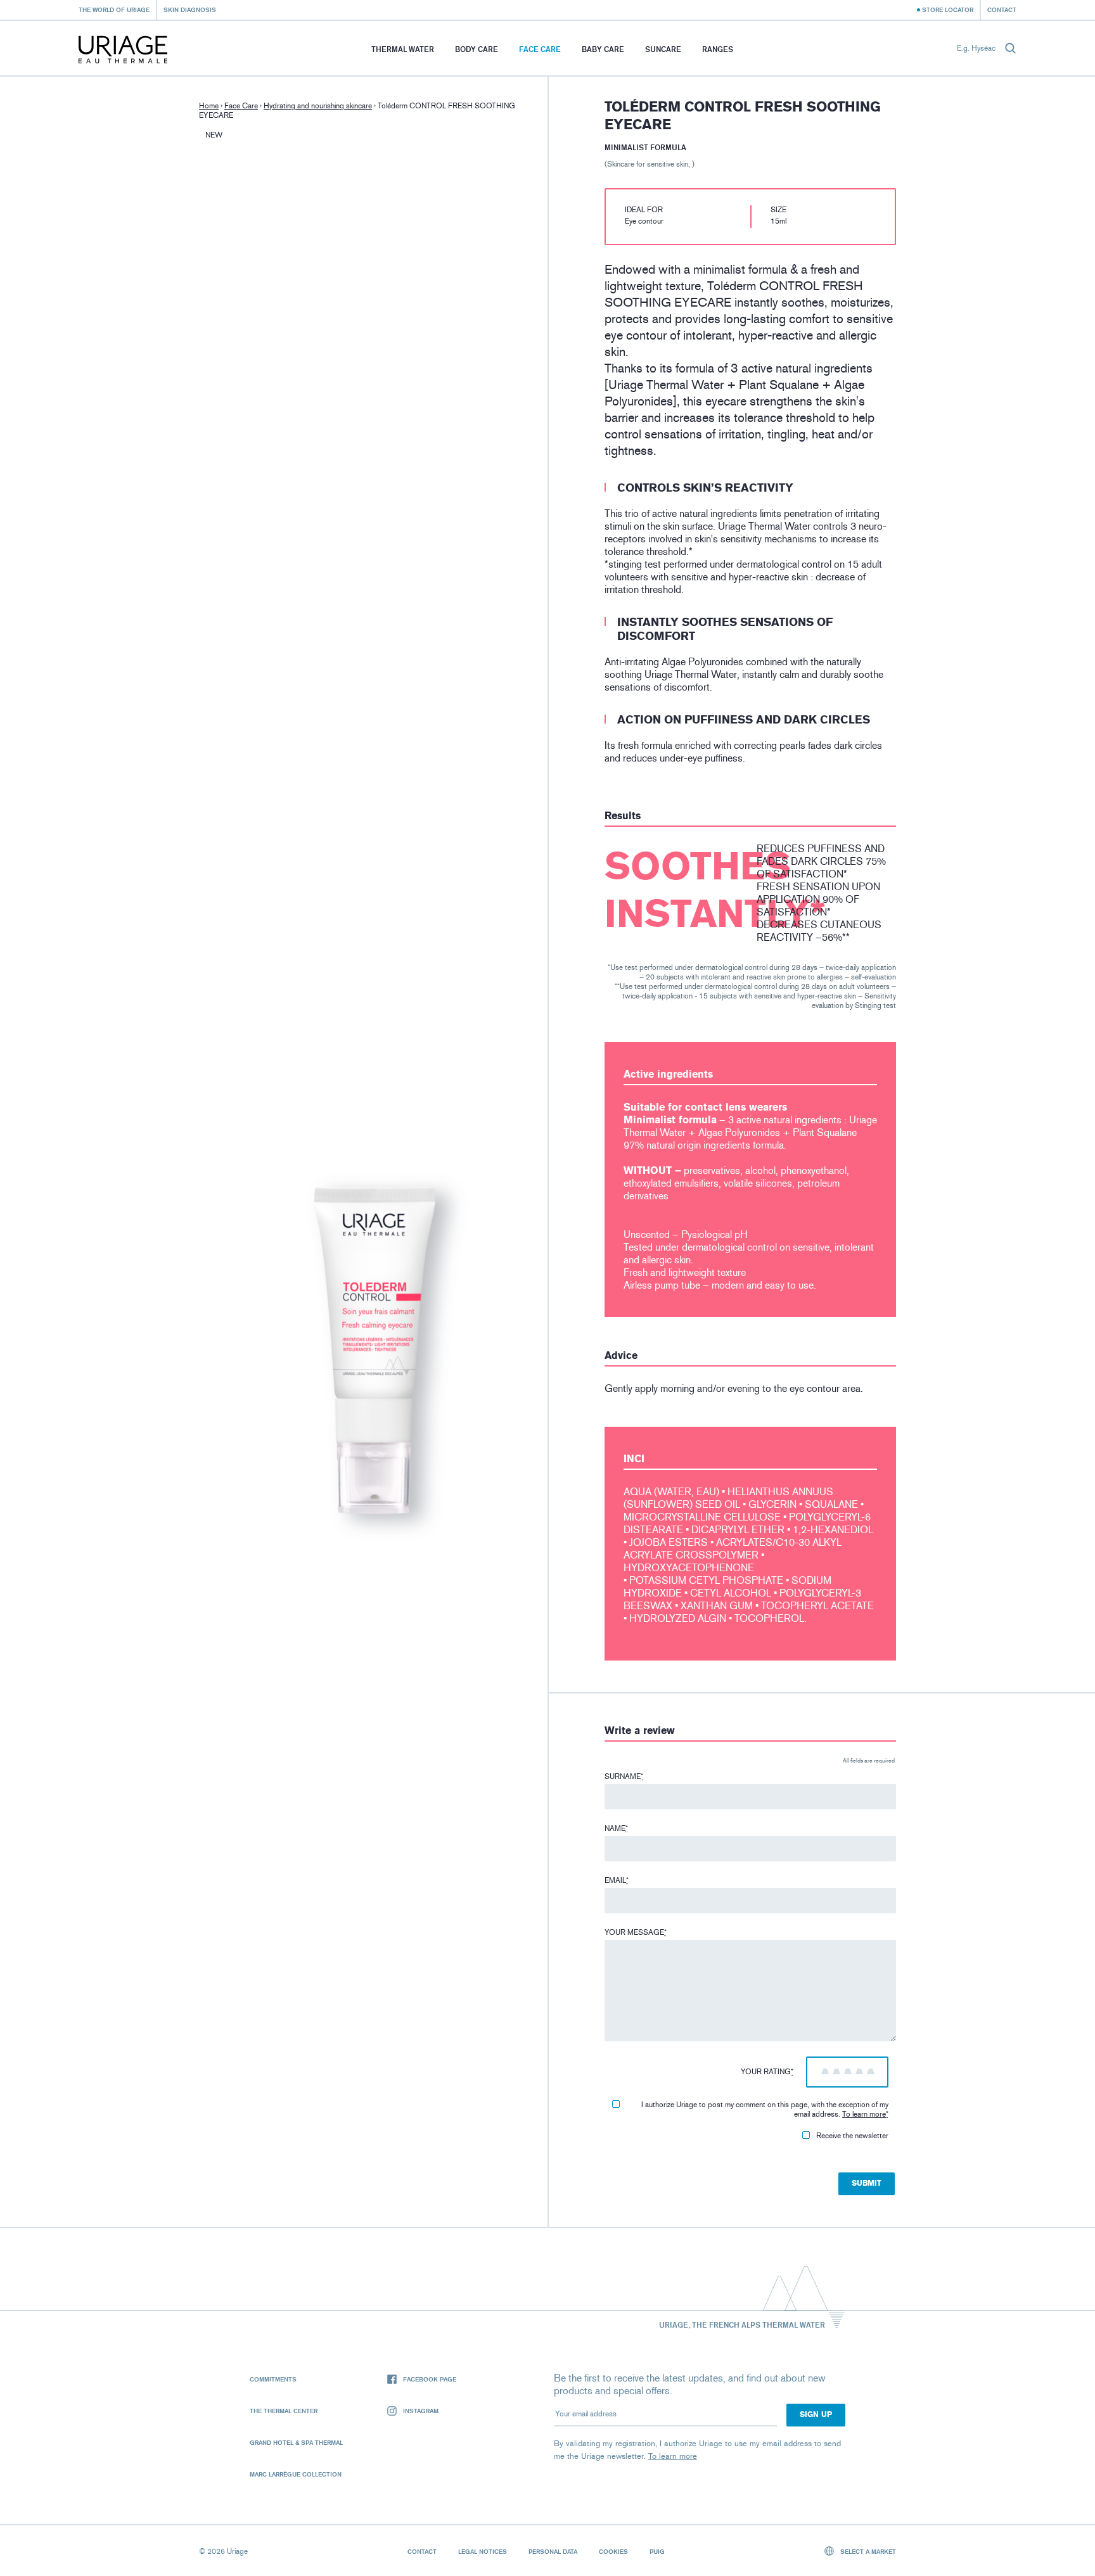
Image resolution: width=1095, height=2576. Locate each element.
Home (209, 106)
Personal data (553, 2551)
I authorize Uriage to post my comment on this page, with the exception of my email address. (765, 2109)
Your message (636, 1932)
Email (617, 1880)
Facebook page (430, 2379)
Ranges (718, 49)
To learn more (864, 2114)
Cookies (613, 2551)
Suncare (663, 49)
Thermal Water (403, 49)
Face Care (540, 49)
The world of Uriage (114, 10)
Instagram (421, 2411)
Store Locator (948, 10)
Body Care (477, 49)
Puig (657, 2551)
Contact (1002, 10)
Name (616, 1828)
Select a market (867, 2551)
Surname (624, 1776)
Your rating (767, 2072)
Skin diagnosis (190, 10)
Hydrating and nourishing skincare (318, 106)
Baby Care (603, 49)
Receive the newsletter (852, 2136)
